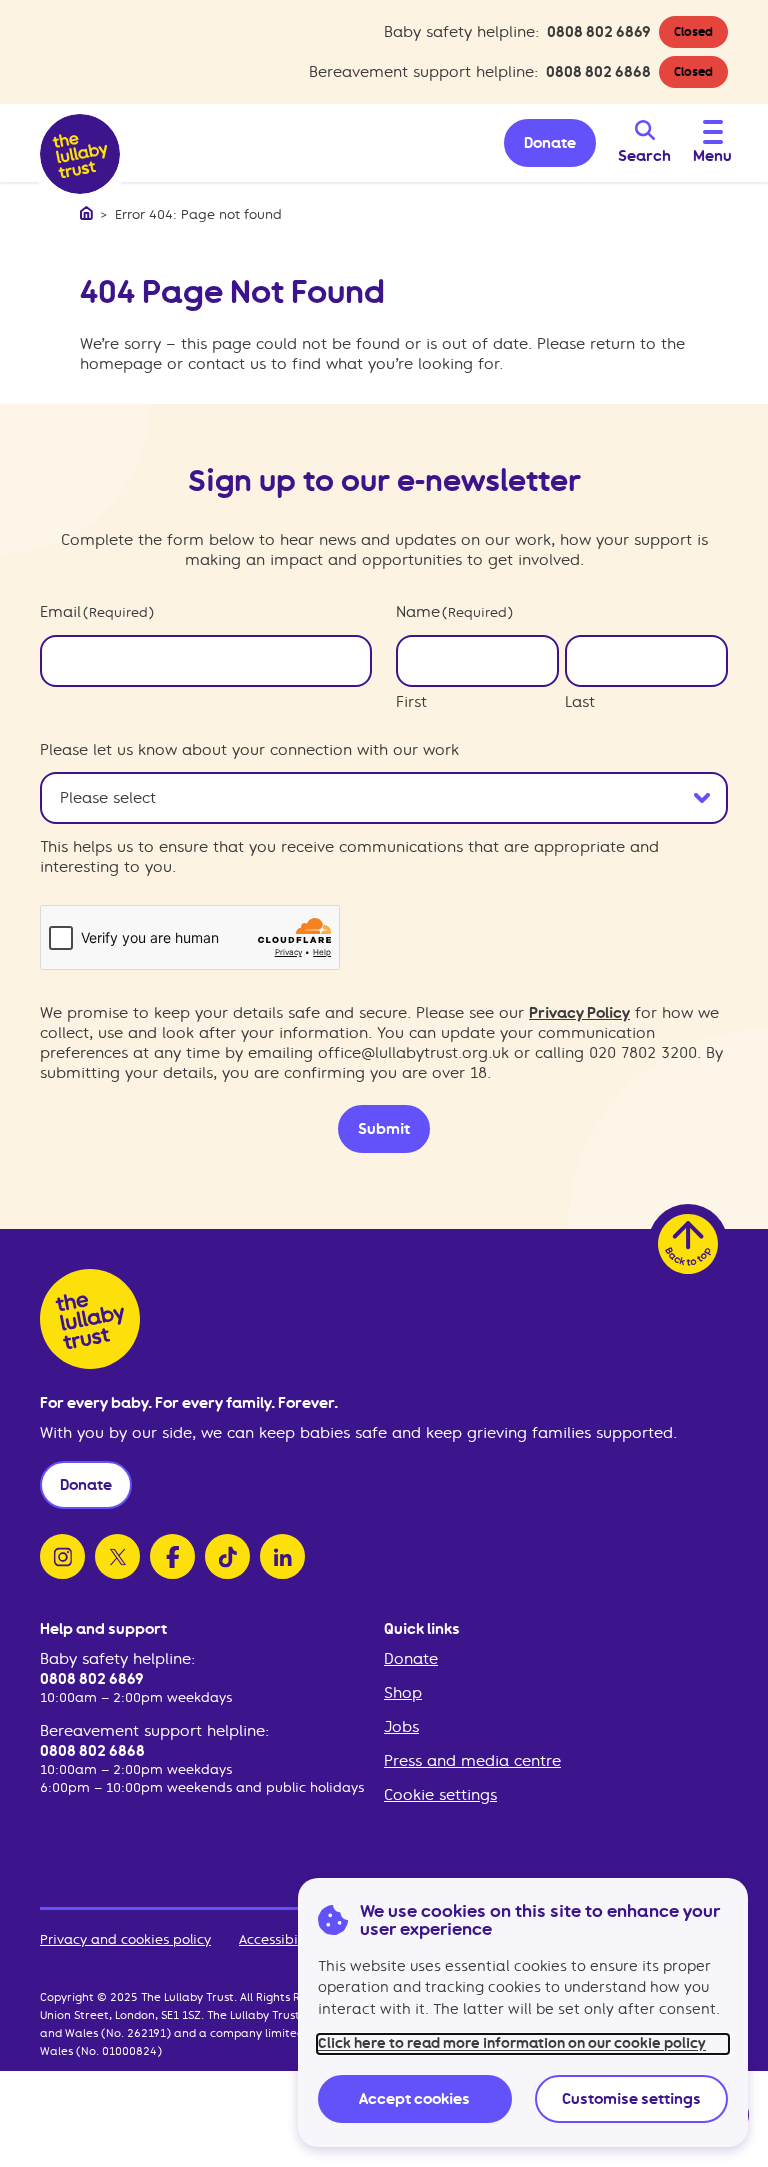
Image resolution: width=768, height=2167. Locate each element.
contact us (227, 364)
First (411, 702)
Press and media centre (472, 1761)
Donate (411, 1659)
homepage (121, 364)
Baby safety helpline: (117, 1659)
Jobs (401, 1727)
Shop (403, 1693)
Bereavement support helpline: (154, 1731)
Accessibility (278, 1939)
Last (580, 702)
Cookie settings (440, 1795)
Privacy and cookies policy (125, 1939)
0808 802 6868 (598, 72)
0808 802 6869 (599, 32)
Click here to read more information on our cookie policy (512, 2043)
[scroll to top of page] (688, 1244)
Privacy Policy (579, 1013)
